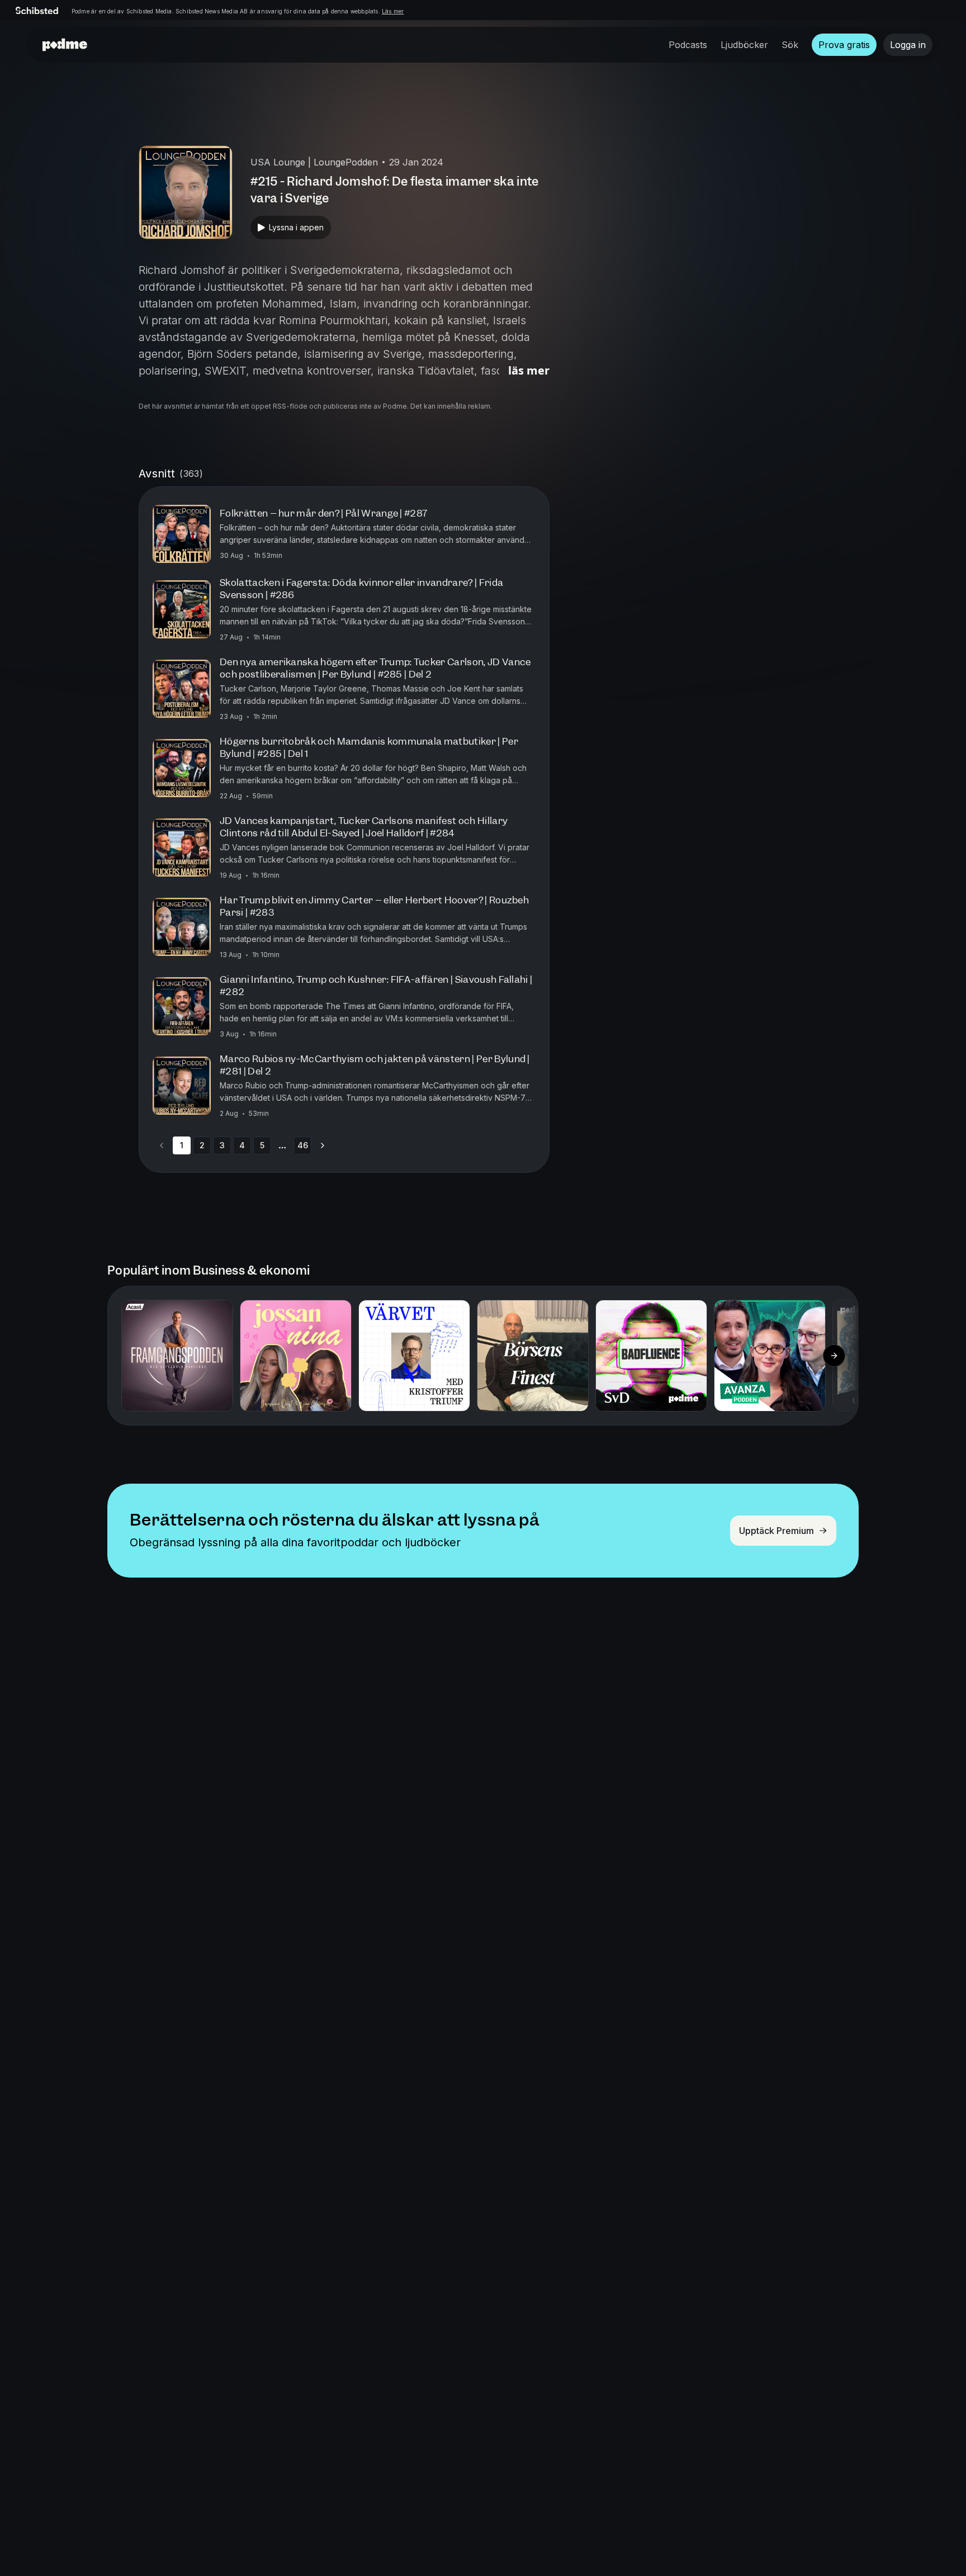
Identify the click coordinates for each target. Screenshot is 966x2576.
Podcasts (688, 45)
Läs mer (393, 11)
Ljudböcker (744, 45)
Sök (790, 45)
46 (303, 1145)
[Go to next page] (323, 1145)
